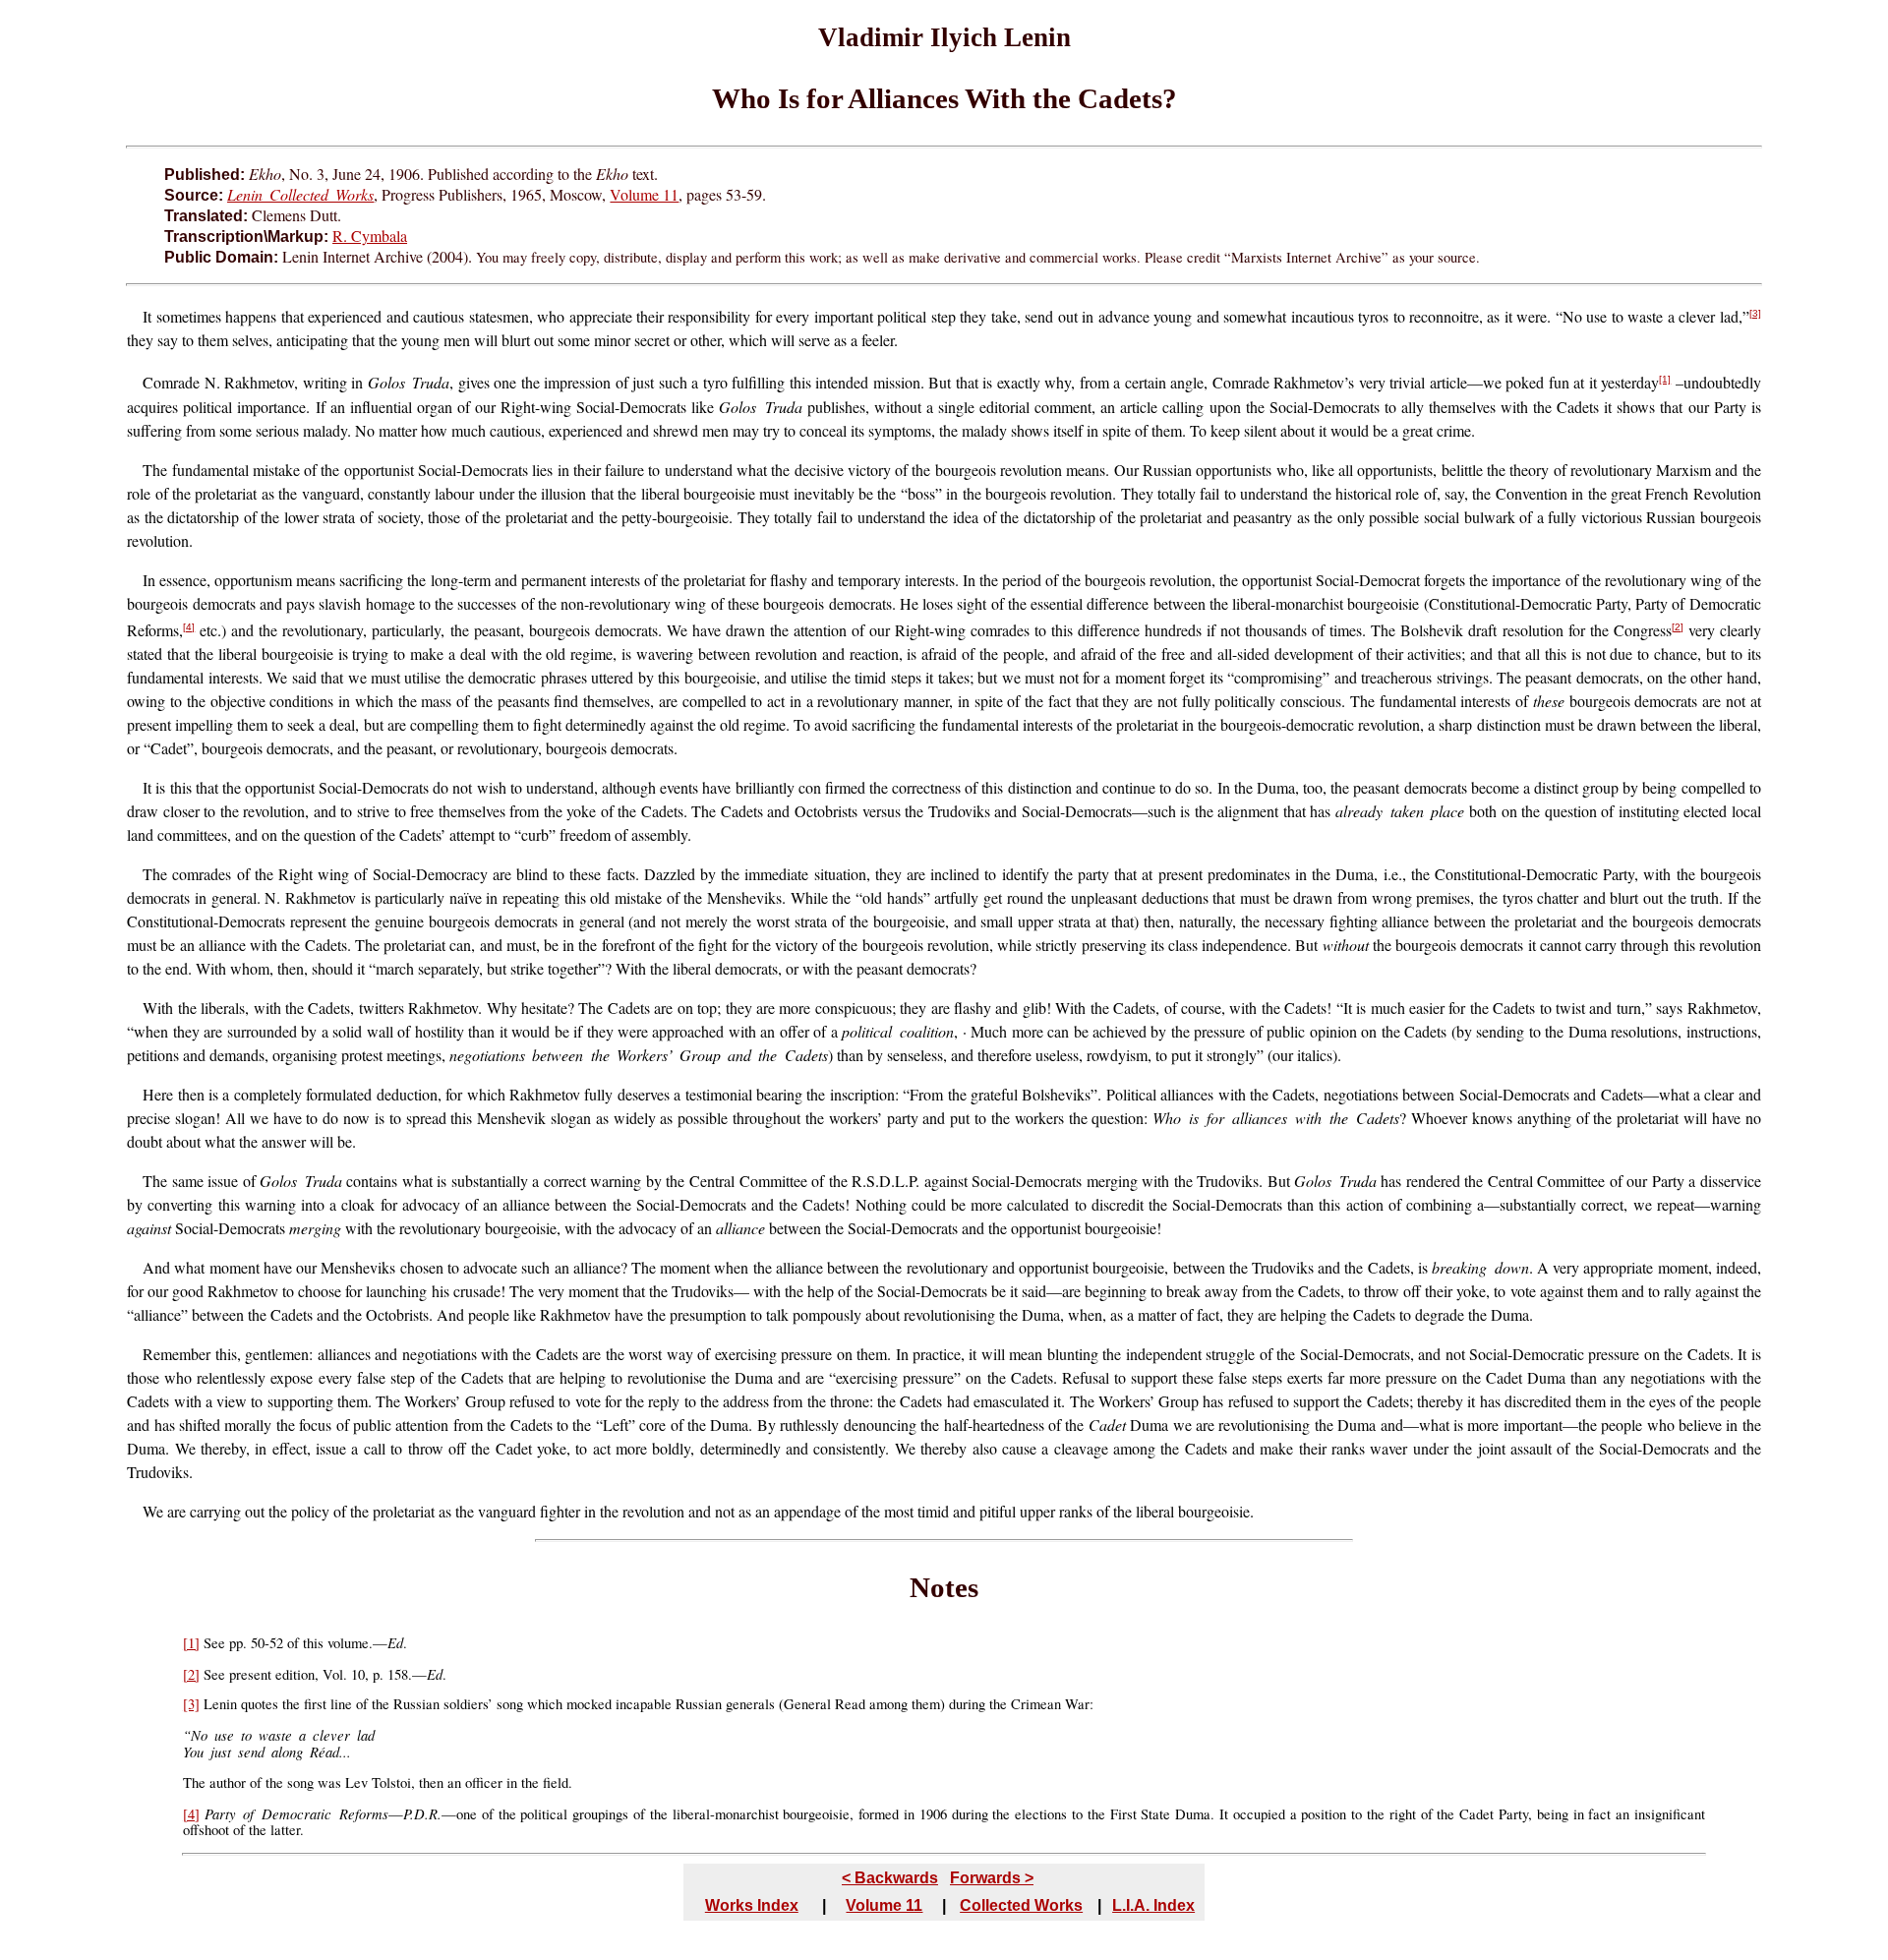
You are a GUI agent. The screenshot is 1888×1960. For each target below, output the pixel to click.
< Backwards (890, 1878)
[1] (1665, 379)
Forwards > (992, 1878)
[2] (1678, 627)
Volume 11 (644, 194)
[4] (189, 627)
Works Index (752, 1905)
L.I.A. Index (1153, 1905)
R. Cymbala (370, 236)
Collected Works (1021, 1905)
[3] (1755, 313)
